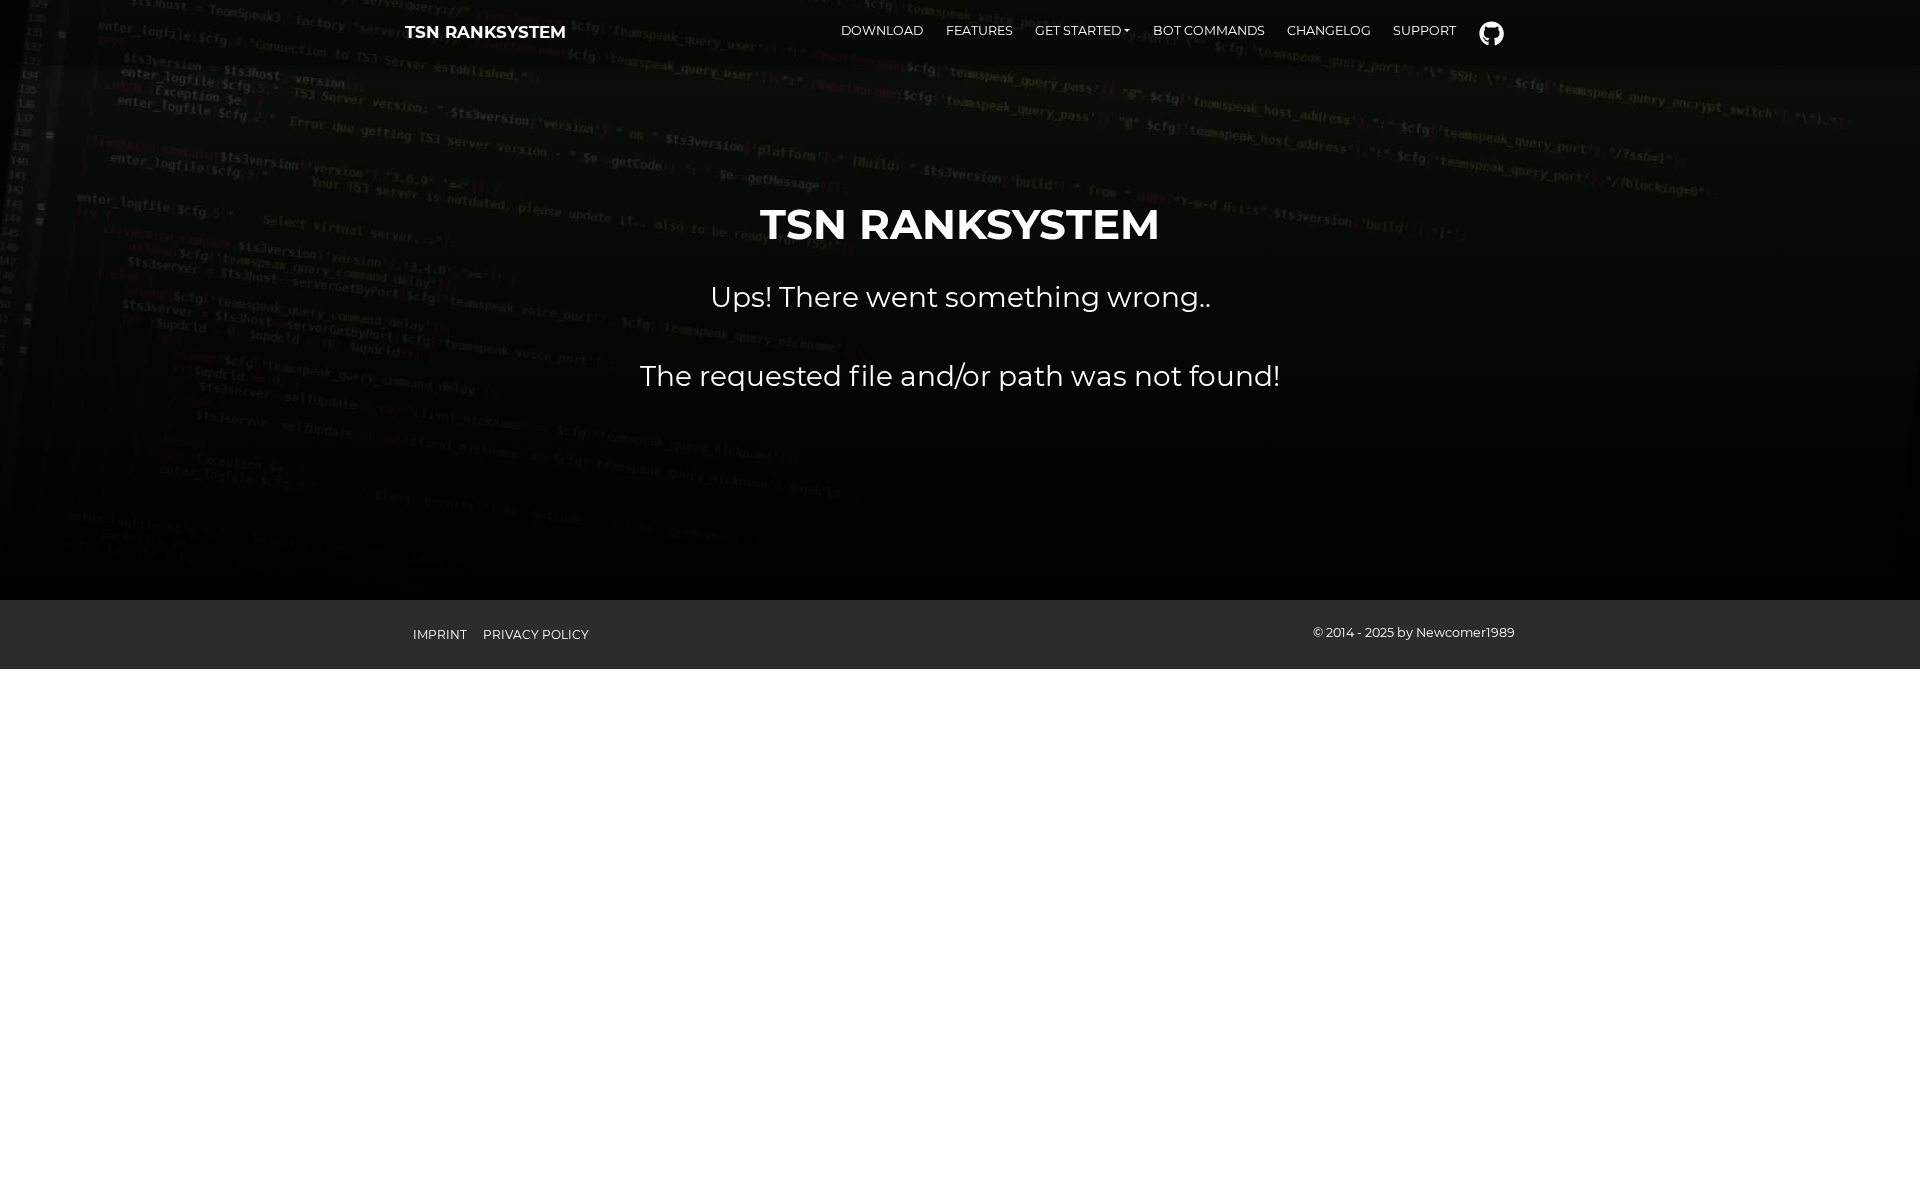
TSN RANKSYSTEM (485, 32)
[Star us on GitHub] (1491, 35)
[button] (1083, 31)
